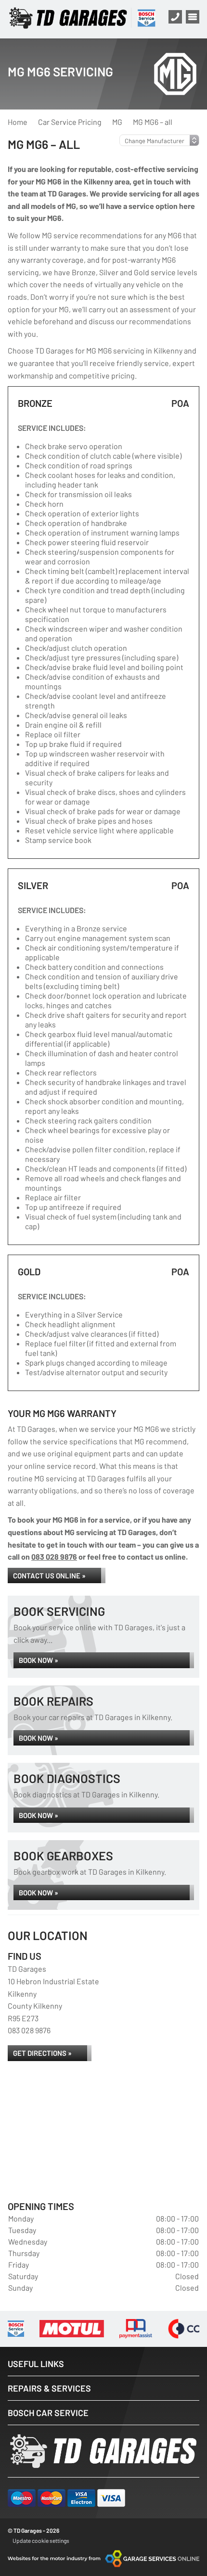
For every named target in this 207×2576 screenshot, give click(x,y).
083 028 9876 (54, 1557)
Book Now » (39, 1660)
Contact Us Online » (49, 1575)
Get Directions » (42, 2053)
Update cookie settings (41, 2540)
